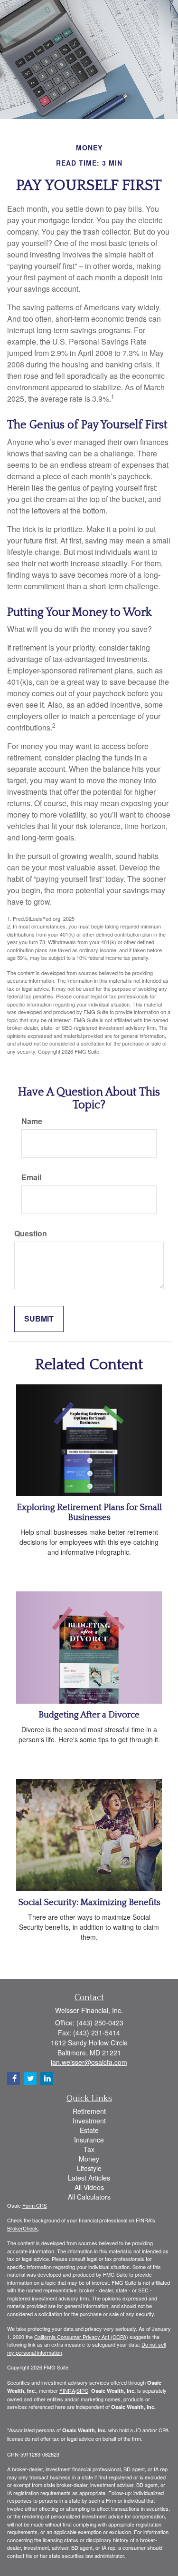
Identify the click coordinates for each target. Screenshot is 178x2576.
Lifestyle (89, 2168)
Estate (89, 2130)
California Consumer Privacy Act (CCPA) (81, 2337)
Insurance (89, 2140)
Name (32, 1121)
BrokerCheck (23, 2228)
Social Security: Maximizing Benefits (89, 1902)
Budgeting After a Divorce (89, 1715)
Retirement (89, 2111)
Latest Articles (89, 2178)
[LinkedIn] (47, 2078)
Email (31, 1177)
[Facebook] (14, 2078)
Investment (89, 2121)
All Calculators (89, 2197)
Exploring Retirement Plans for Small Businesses (89, 1512)
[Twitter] (30, 2078)
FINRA (67, 2390)
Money (89, 2159)
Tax (89, 2149)
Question (31, 1234)
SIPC (82, 2390)
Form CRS (35, 2205)
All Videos (89, 2187)
